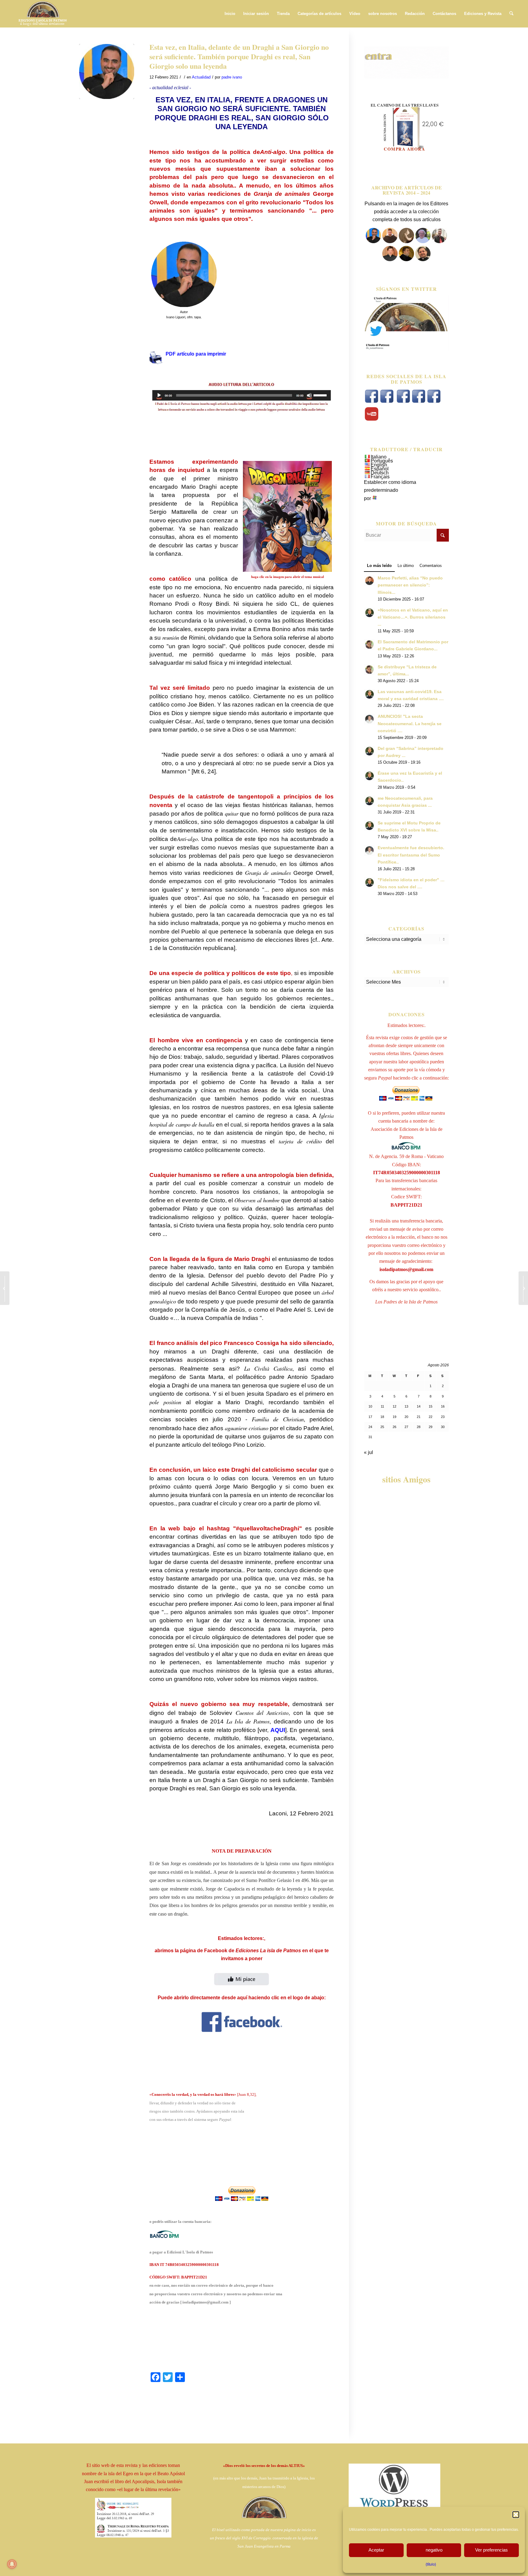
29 (431, 1427)
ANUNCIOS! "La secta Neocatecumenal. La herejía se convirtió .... (410, 723)
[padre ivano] (373, 241)
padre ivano (232, 77)
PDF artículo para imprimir (196, 354)
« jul (369, 1452)
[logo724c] (43, 14)
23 (443, 1417)
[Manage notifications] (12, 2564)
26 (394, 1427)
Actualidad (201, 77)
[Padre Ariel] (390, 259)
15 (431, 1406)
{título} (431, 2564)
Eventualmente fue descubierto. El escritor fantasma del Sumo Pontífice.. (411, 855)
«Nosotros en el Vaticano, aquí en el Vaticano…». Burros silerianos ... (413, 617)
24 (370, 1427)
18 (382, 1417)
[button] (516, 2515)
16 (443, 1406)
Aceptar (376, 2550)
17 (370, 1417)
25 (382, 1427)
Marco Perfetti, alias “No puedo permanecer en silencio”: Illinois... (410, 585)
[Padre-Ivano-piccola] (107, 71)
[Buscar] (511, 14)
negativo (434, 2550)
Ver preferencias (491, 2550)
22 (431, 1417)
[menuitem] (230, 14)
